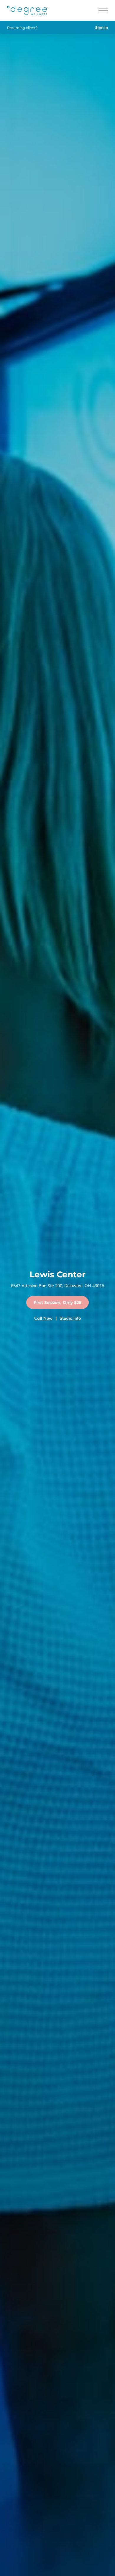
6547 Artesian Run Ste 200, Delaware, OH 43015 (57, 1286)
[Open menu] (103, 10)
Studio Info (70, 1318)
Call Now (43, 1318)
